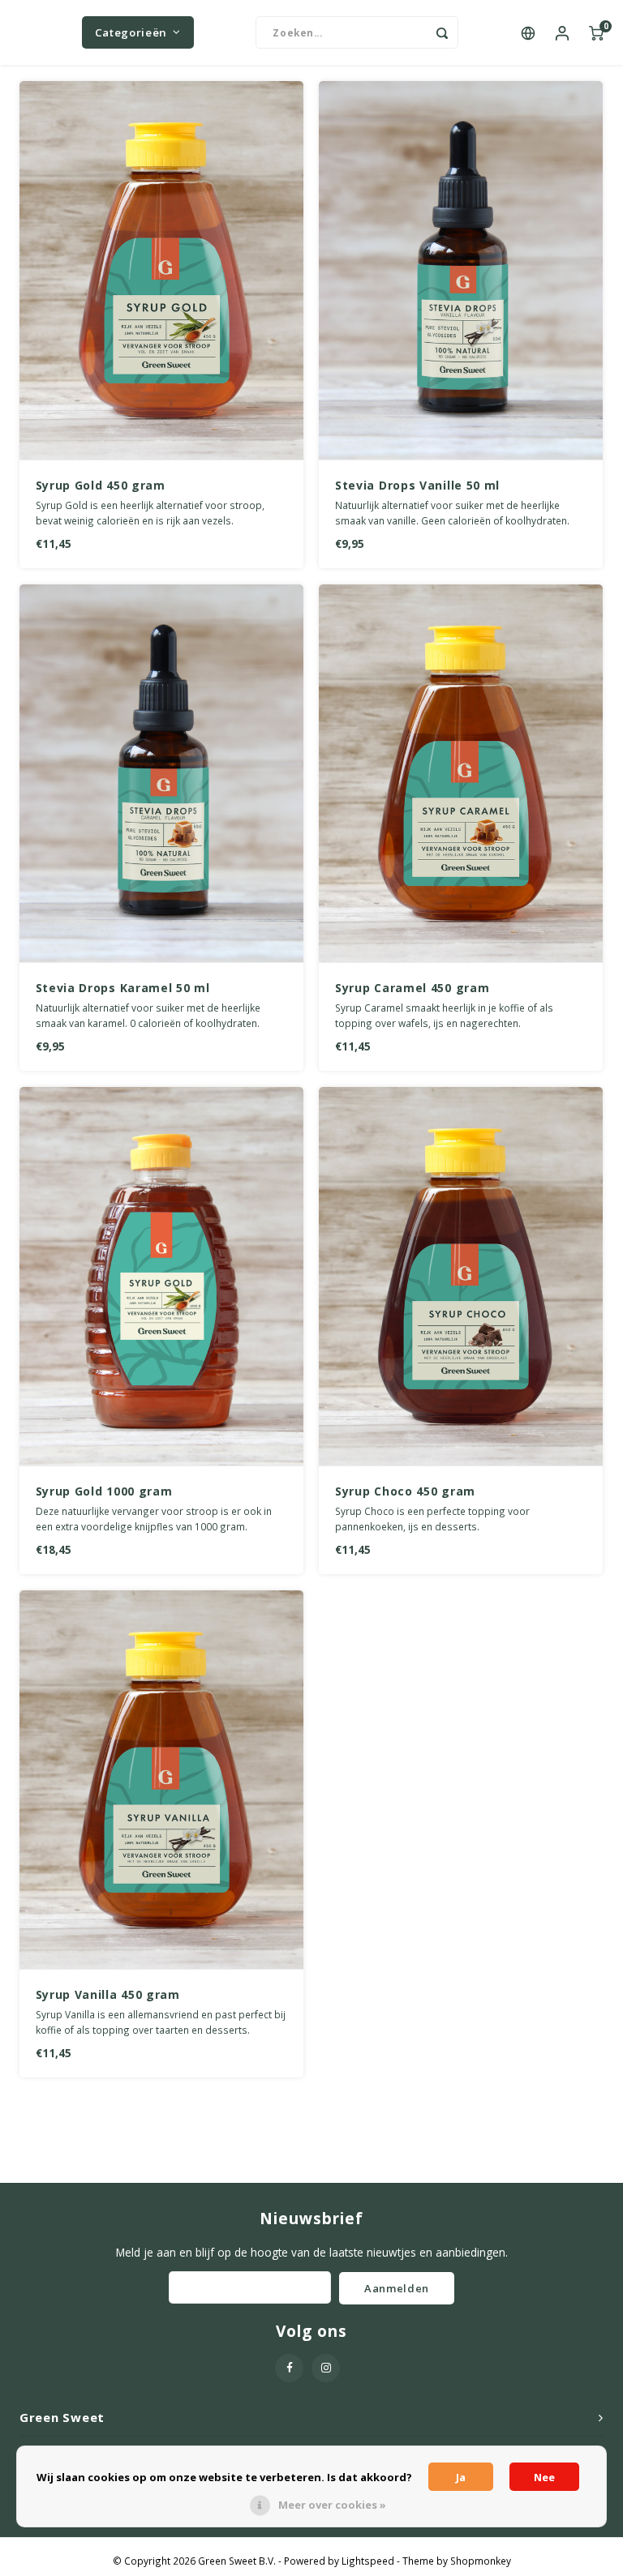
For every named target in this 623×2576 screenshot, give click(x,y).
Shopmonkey (481, 2561)
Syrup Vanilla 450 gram (108, 1994)
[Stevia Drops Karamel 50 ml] (161, 774)
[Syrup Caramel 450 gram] (461, 774)
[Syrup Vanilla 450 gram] (161, 1780)
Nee (544, 2477)
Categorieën (131, 32)
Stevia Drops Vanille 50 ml (417, 485)
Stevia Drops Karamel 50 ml (123, 988)
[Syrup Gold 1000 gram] (161, 1277)
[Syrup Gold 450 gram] (161, 271)
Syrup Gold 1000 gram (104, 1491)
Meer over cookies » (332, 2505)
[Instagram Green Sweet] (326, 2368)
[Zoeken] (442, 32)
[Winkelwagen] (596, 32)
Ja (461, 2477)
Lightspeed (368, 2561)
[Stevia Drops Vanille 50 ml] (461, 271)
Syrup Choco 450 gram (405, 1491)
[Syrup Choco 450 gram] (461, 1277)
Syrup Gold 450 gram (101, 485)
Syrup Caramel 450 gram (412, 988)
